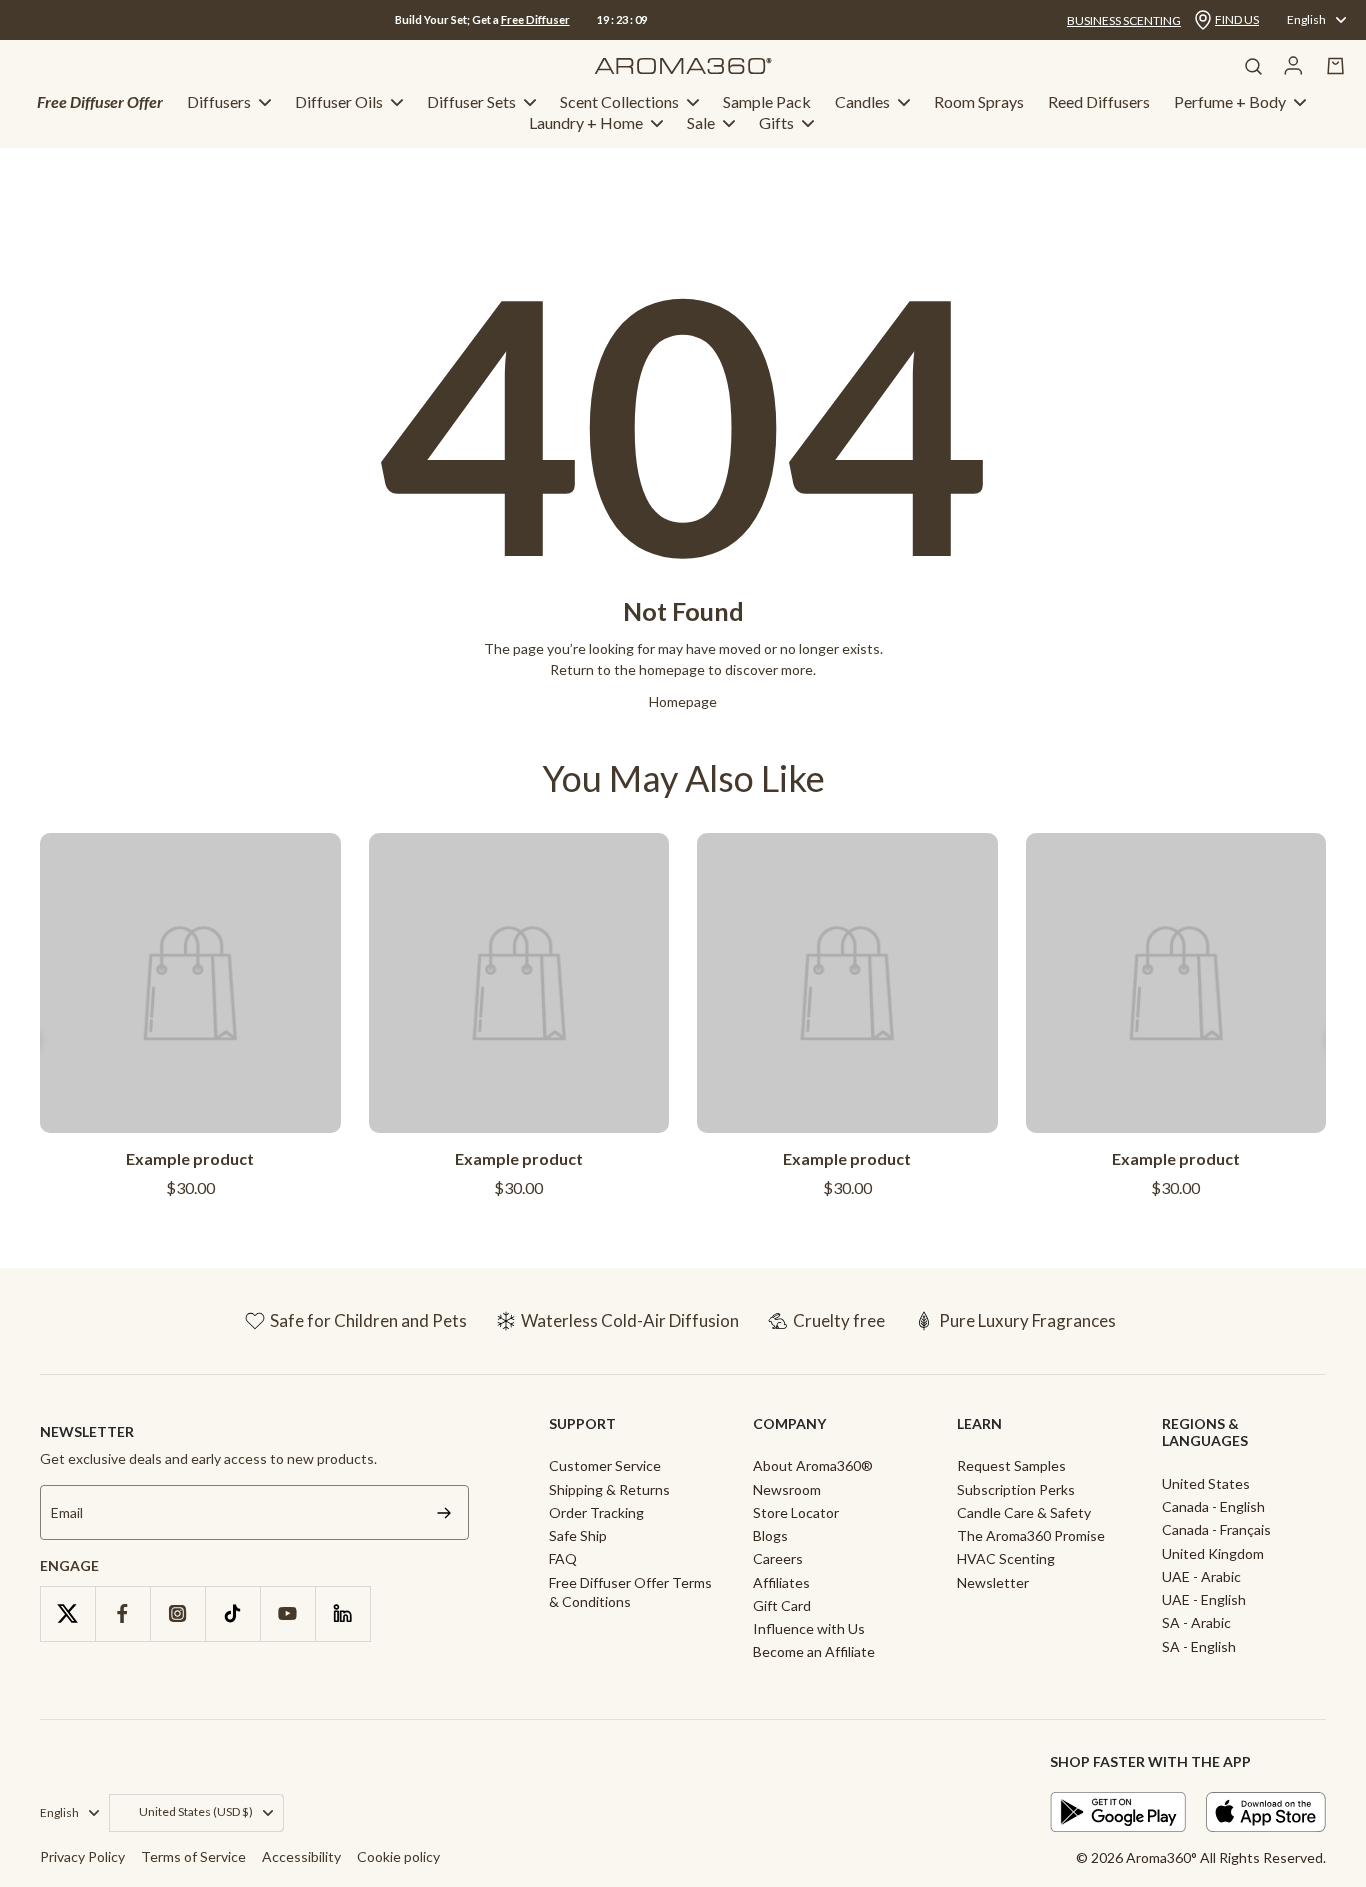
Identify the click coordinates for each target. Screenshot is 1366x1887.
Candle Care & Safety (1024, 1512)
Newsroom (787, 1489)
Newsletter (993, 1582)
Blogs (770, 1535)
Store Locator (796, 1512)
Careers (778, 1558)
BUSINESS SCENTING (1124, 20)
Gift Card (782, 1605)
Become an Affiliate (814, 1651)
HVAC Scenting (1006, 1558)
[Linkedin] (342, 1613)
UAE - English (1204, 1599)
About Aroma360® (813, 1465)
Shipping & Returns (609, 1489)
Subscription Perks (1016, 1489)
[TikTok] (232, 1613)
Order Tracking (596, 1512)
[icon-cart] (1336, 66)
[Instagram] (177, 1613)
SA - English (1199, 1646)
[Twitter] (67, 1613)
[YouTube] (287, 1613)
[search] (1253, 66)
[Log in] (1293, 66)
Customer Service (605, 1465)
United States (1206, 1483)
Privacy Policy (82, 1856)
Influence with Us (809, 1628)
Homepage (683, 701)
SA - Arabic (1196, 1622)
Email (67, 1512)
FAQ (563, 1558)
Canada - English (1213, 1506)
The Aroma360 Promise (1031, 1535)
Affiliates (781, 1582)
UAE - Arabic (1201, 1576)
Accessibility (301, 1856)
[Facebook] (122, 1613)
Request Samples (1011, 1465)
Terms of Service (193, 1856)
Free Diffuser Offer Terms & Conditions (630, 1592)
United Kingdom (1213, 1553)
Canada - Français (1216, 1529)
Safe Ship (578, 1535)
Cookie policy (398, 1856)
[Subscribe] (444, 1512)
